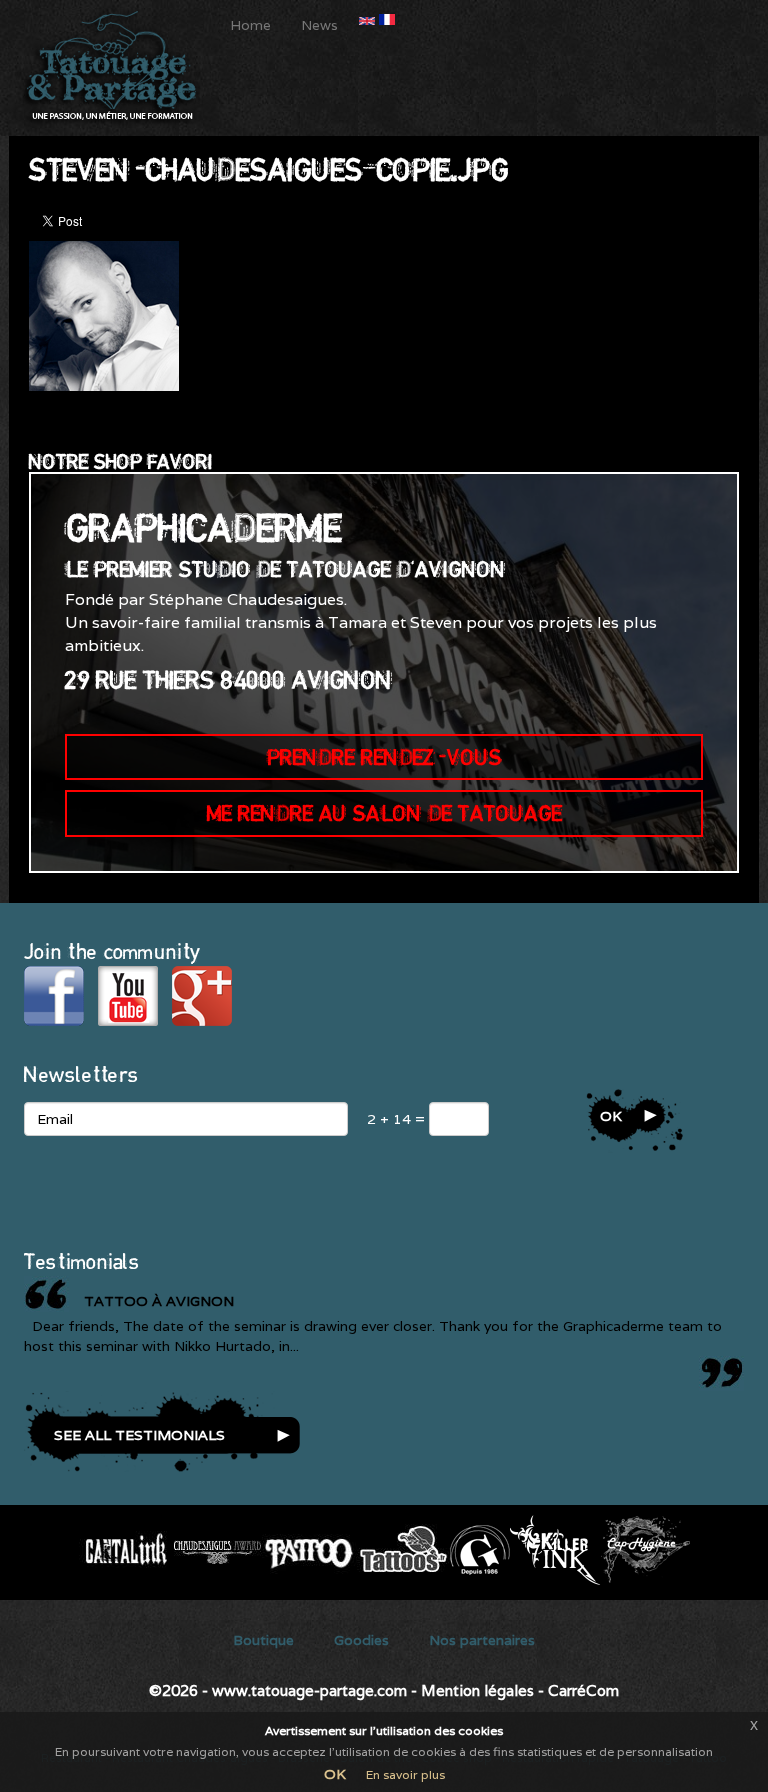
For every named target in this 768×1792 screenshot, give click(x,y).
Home (250, 25)
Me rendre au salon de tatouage (384, 813)
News (319, 25)
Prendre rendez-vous (384, 757)
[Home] (117, 68)
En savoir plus (405, 1774)
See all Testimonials (139, 1435)
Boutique (263, 1640)
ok (611, 1116)
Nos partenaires (482, 1640)
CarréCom (583, 1690)
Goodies (361, 1640)
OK (335, 1774)
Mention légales (477, 1690)
